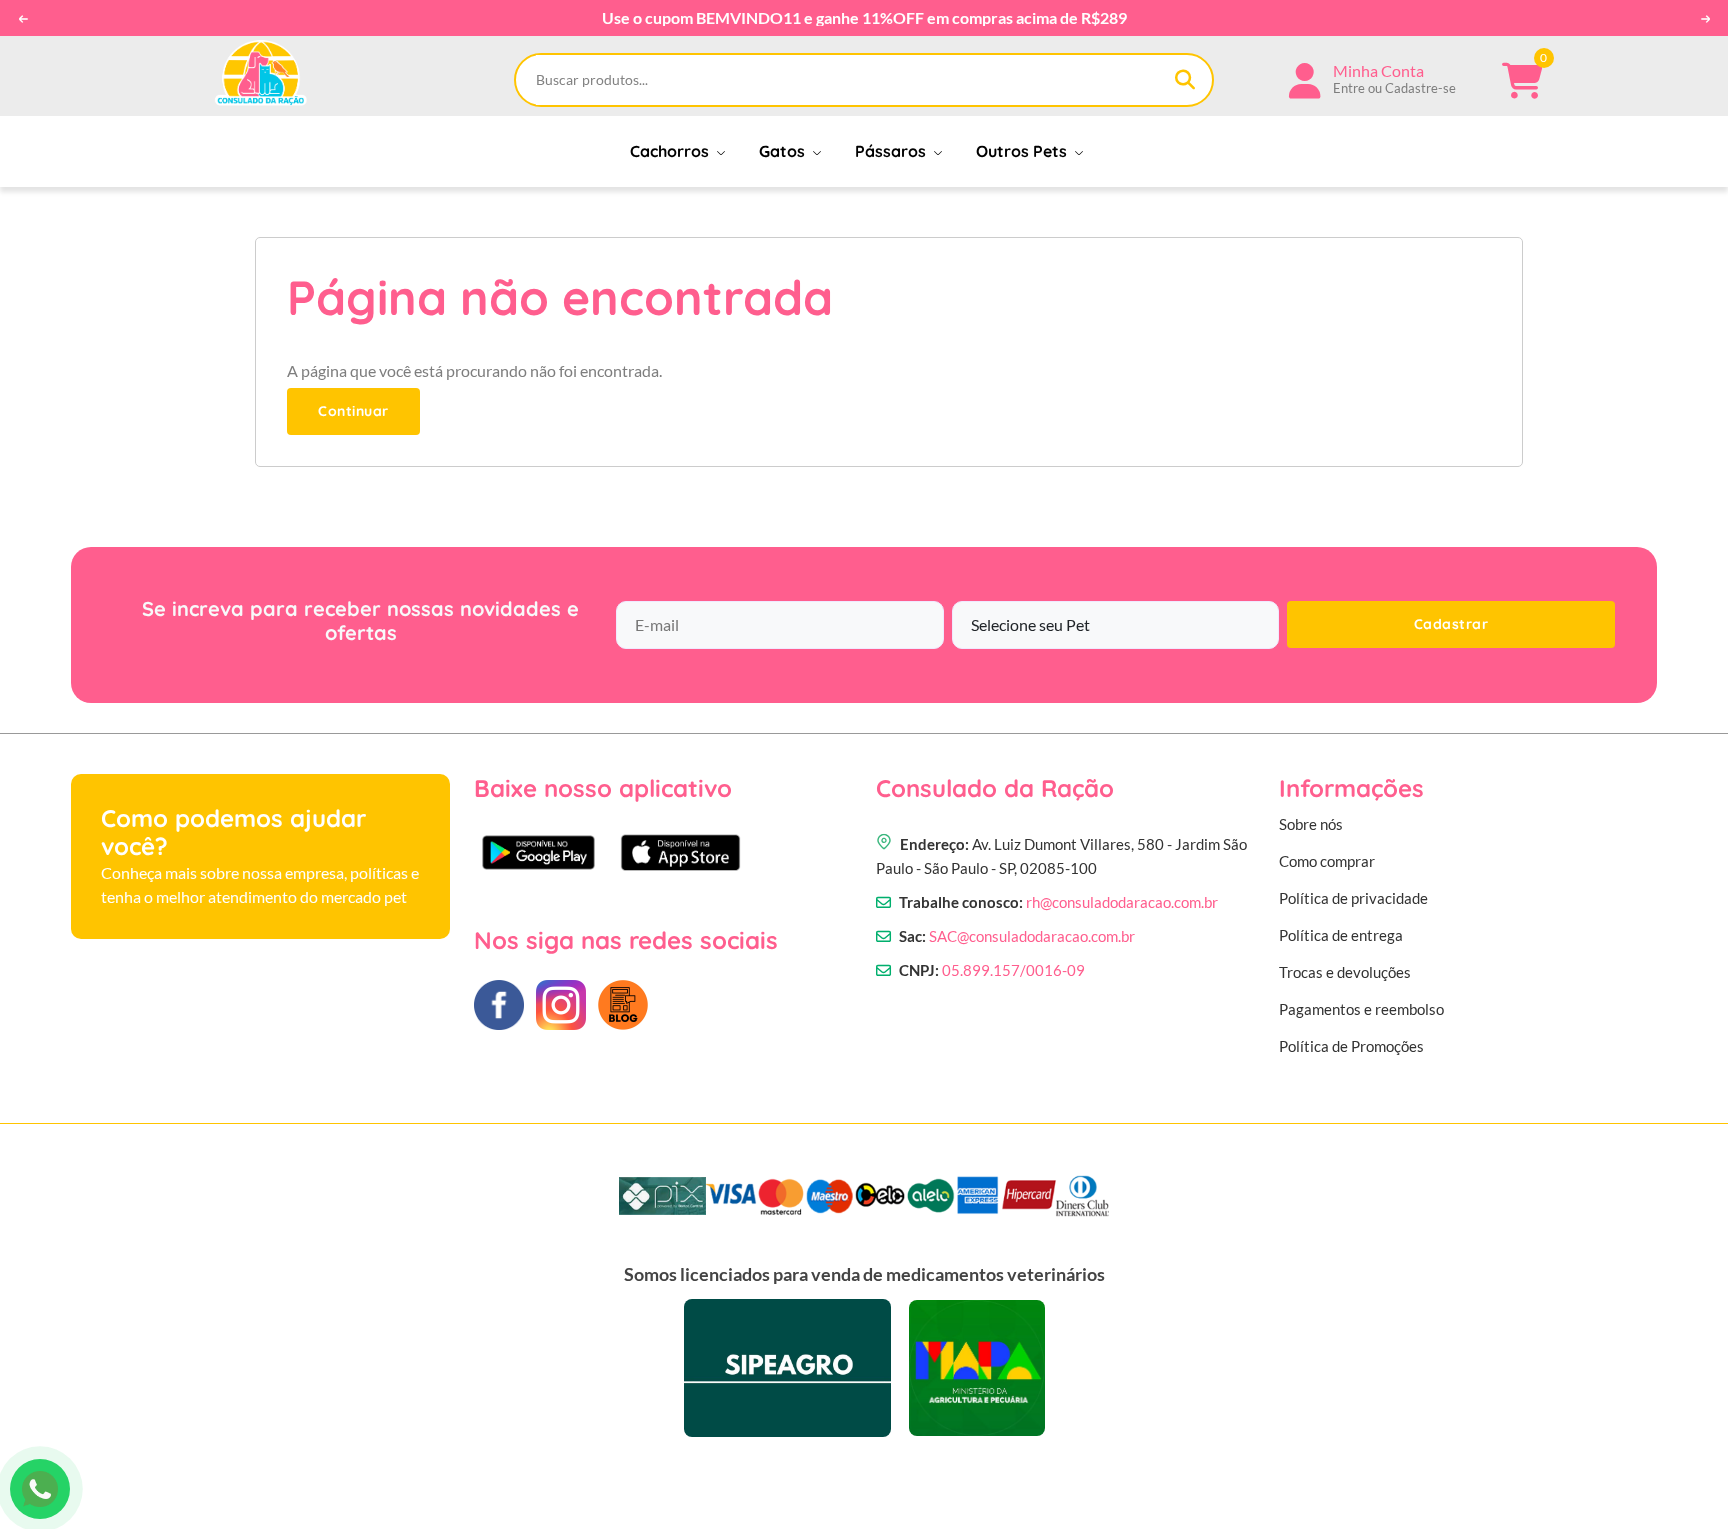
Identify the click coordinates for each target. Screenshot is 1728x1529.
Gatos (784, 151)
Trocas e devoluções (1345, 972)
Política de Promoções (1351, 1046)
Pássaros (892, 151)
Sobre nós (1311, 824)
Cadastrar (1451, 624)
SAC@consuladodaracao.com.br (1032, 936)
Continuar (353, 411)
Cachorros (671, 151)
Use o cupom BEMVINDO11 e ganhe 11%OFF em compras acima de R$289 (864, 18)
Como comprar (1327, 861)
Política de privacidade (1353, 898)
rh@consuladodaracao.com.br (1122, 902)
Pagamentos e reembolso (1361, 1009)
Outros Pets (1023, 151)
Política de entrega (1341, 935)
